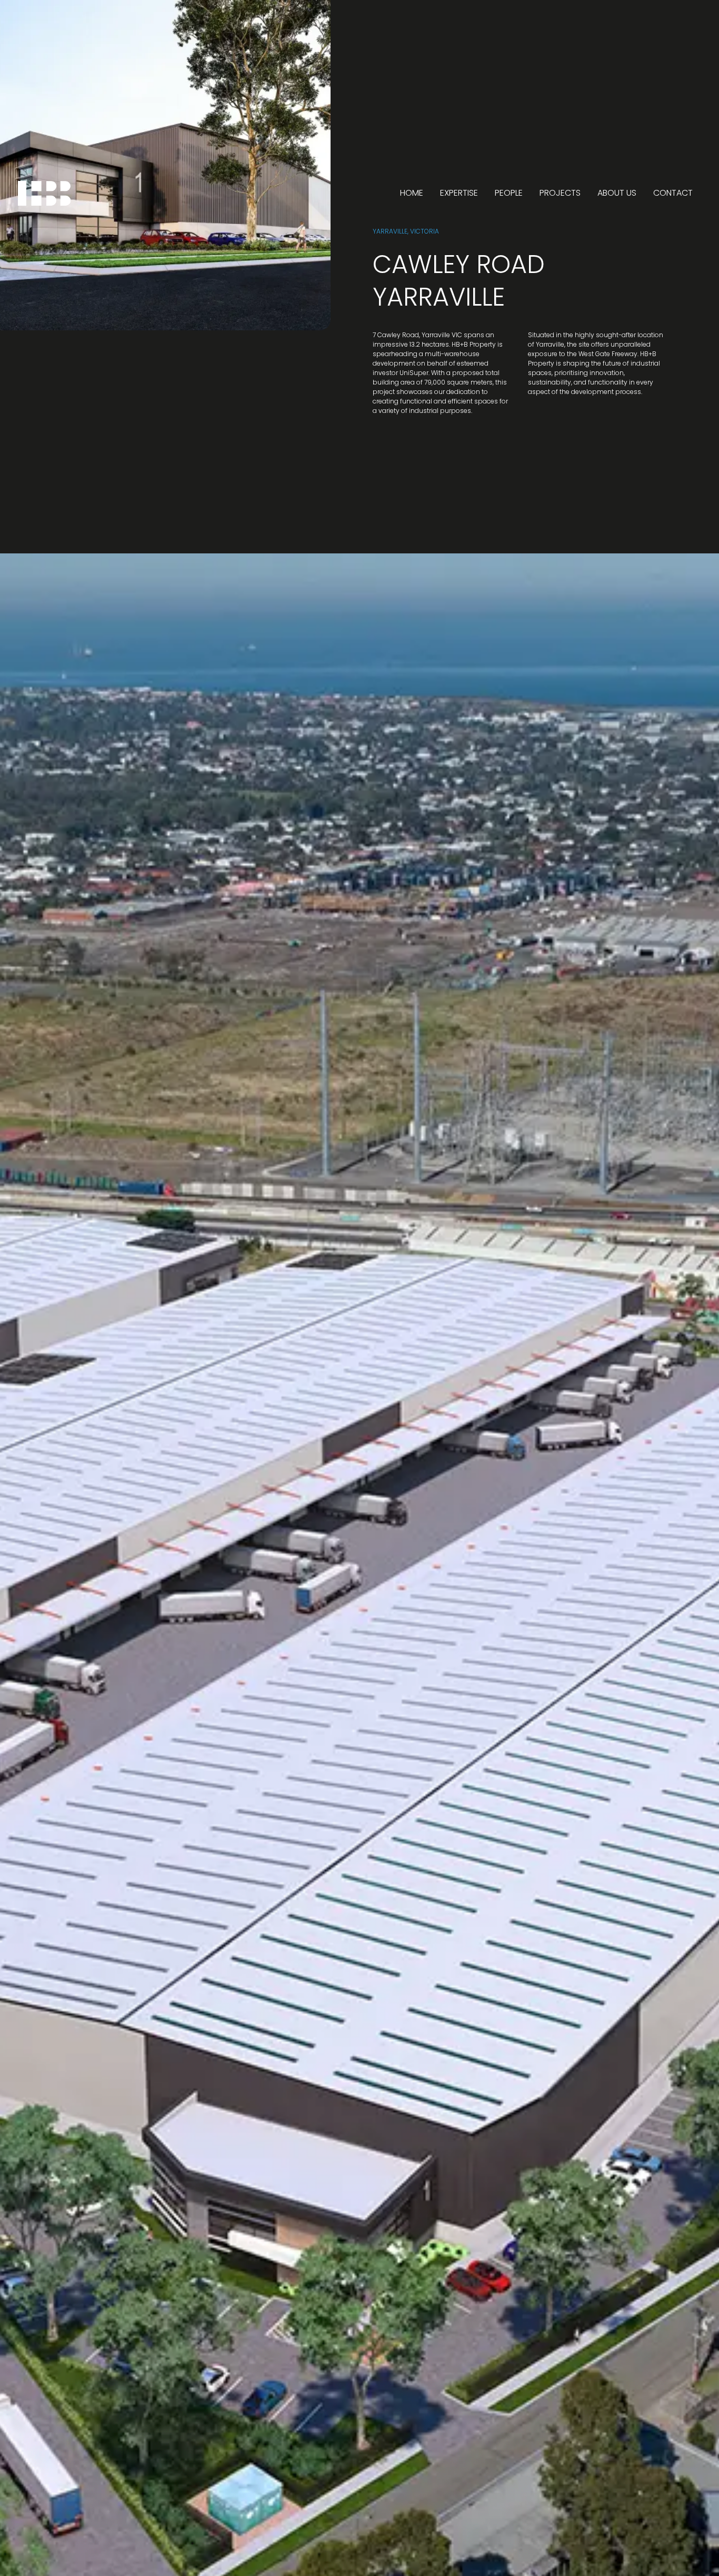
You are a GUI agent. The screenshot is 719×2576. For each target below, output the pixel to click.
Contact (673, 193)
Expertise (459, 193)
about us (617, 193)
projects (560, 193)
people (509, 193)
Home (412, 193)
